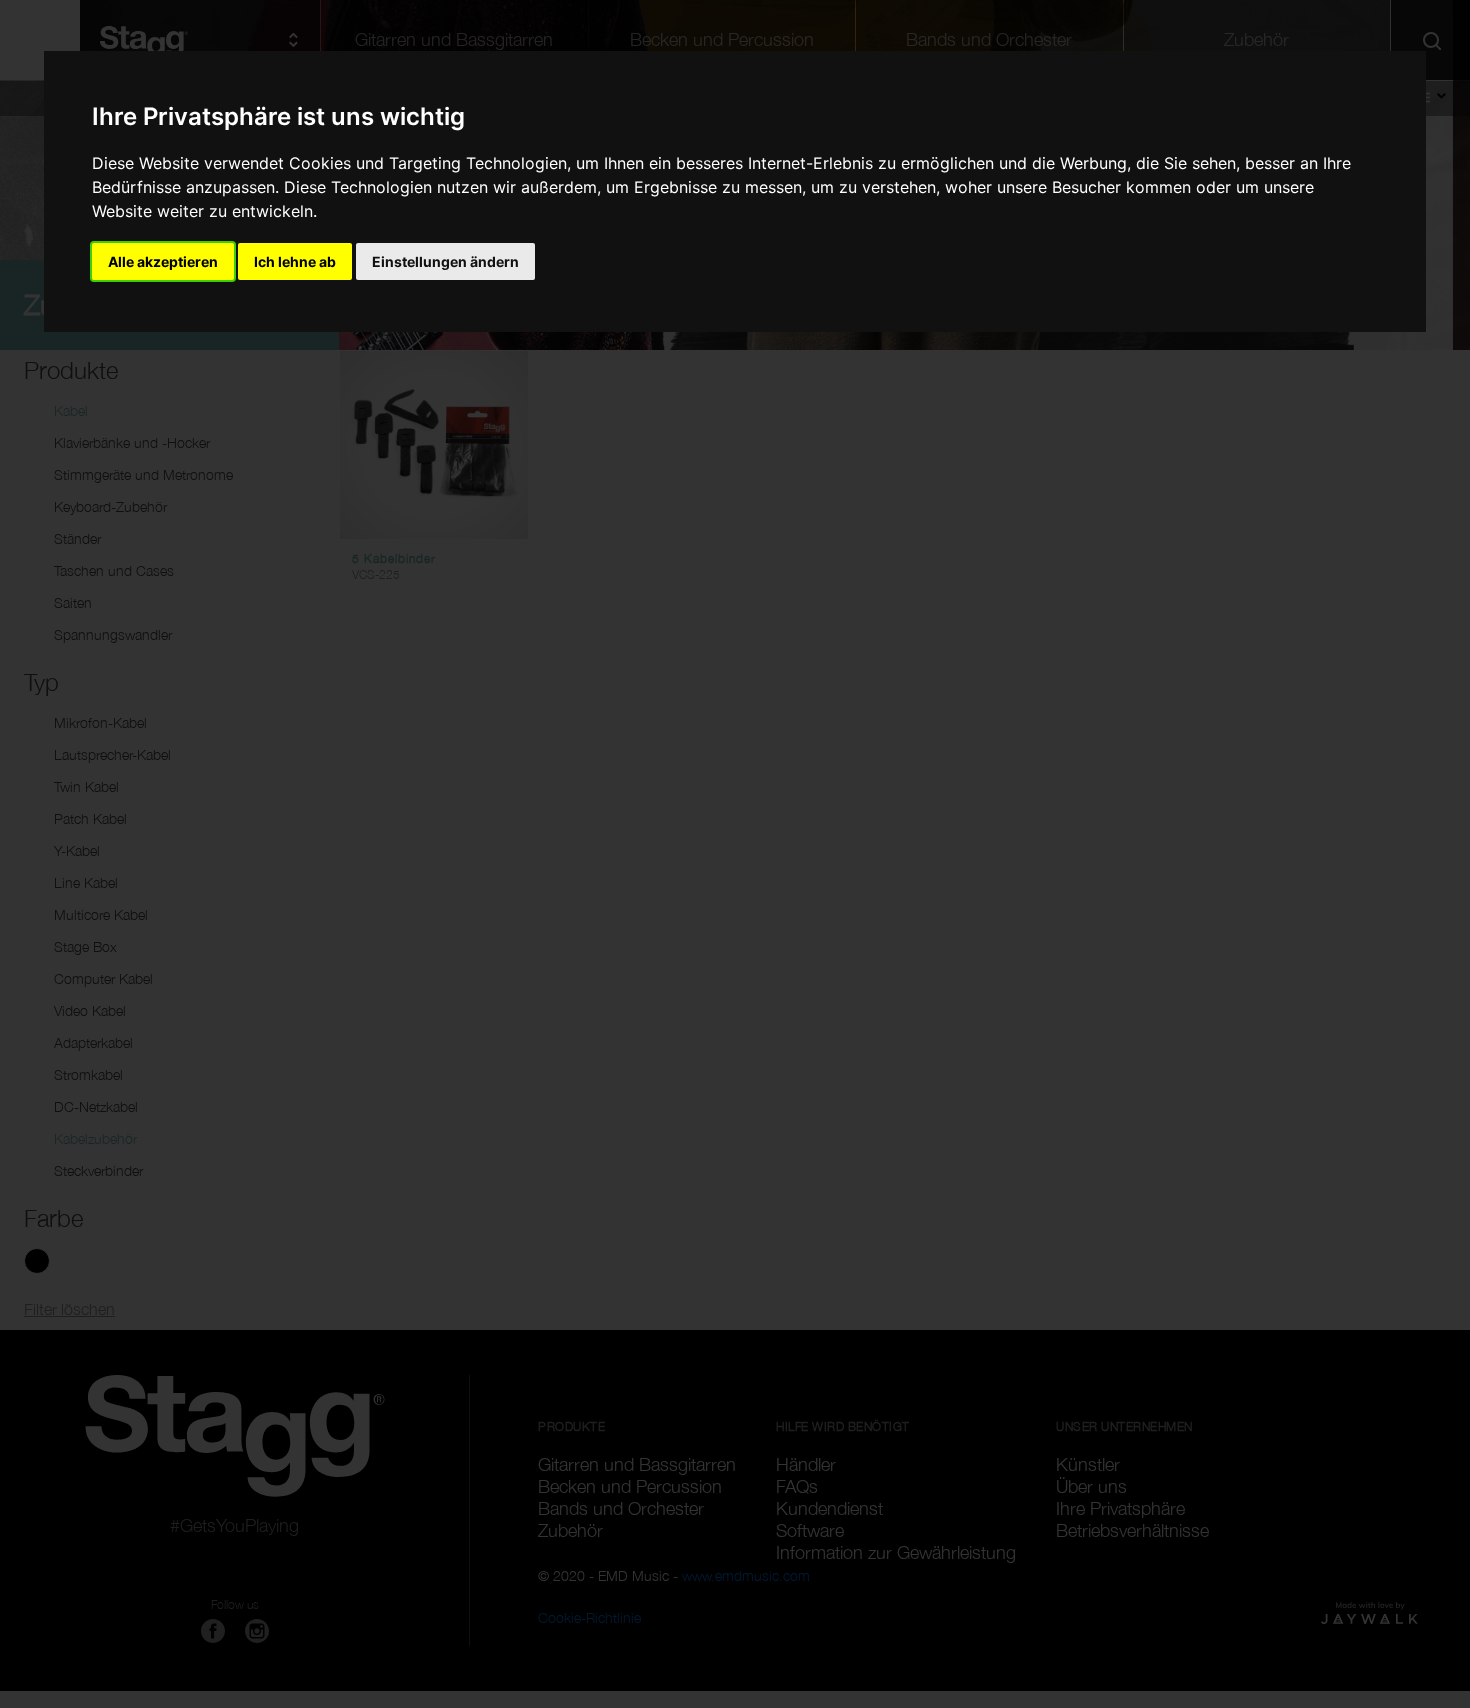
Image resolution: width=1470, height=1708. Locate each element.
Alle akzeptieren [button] (163, 261)
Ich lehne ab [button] (295, 261)
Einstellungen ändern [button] (445, 261)
